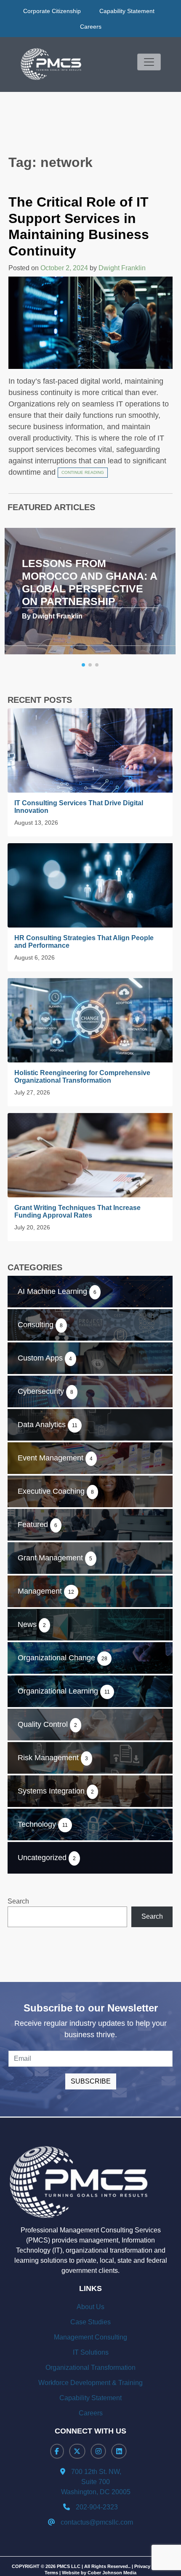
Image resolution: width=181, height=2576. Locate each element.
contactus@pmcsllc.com (97, 2522)
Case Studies (90, 2322)
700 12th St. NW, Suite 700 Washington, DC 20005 (91, 2482)
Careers (91, 27)
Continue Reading (83, 472)
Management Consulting (90, 2337)
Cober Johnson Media (112, 2573)
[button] (83, 665)
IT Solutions (91, 2352)
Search (18, 1901)
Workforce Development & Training (90, 2383)
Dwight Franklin (122, 268)
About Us (90, 2307)
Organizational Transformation (90, 2368)
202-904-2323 (97, 2507)
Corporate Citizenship (52, 11)
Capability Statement (127, 11)
